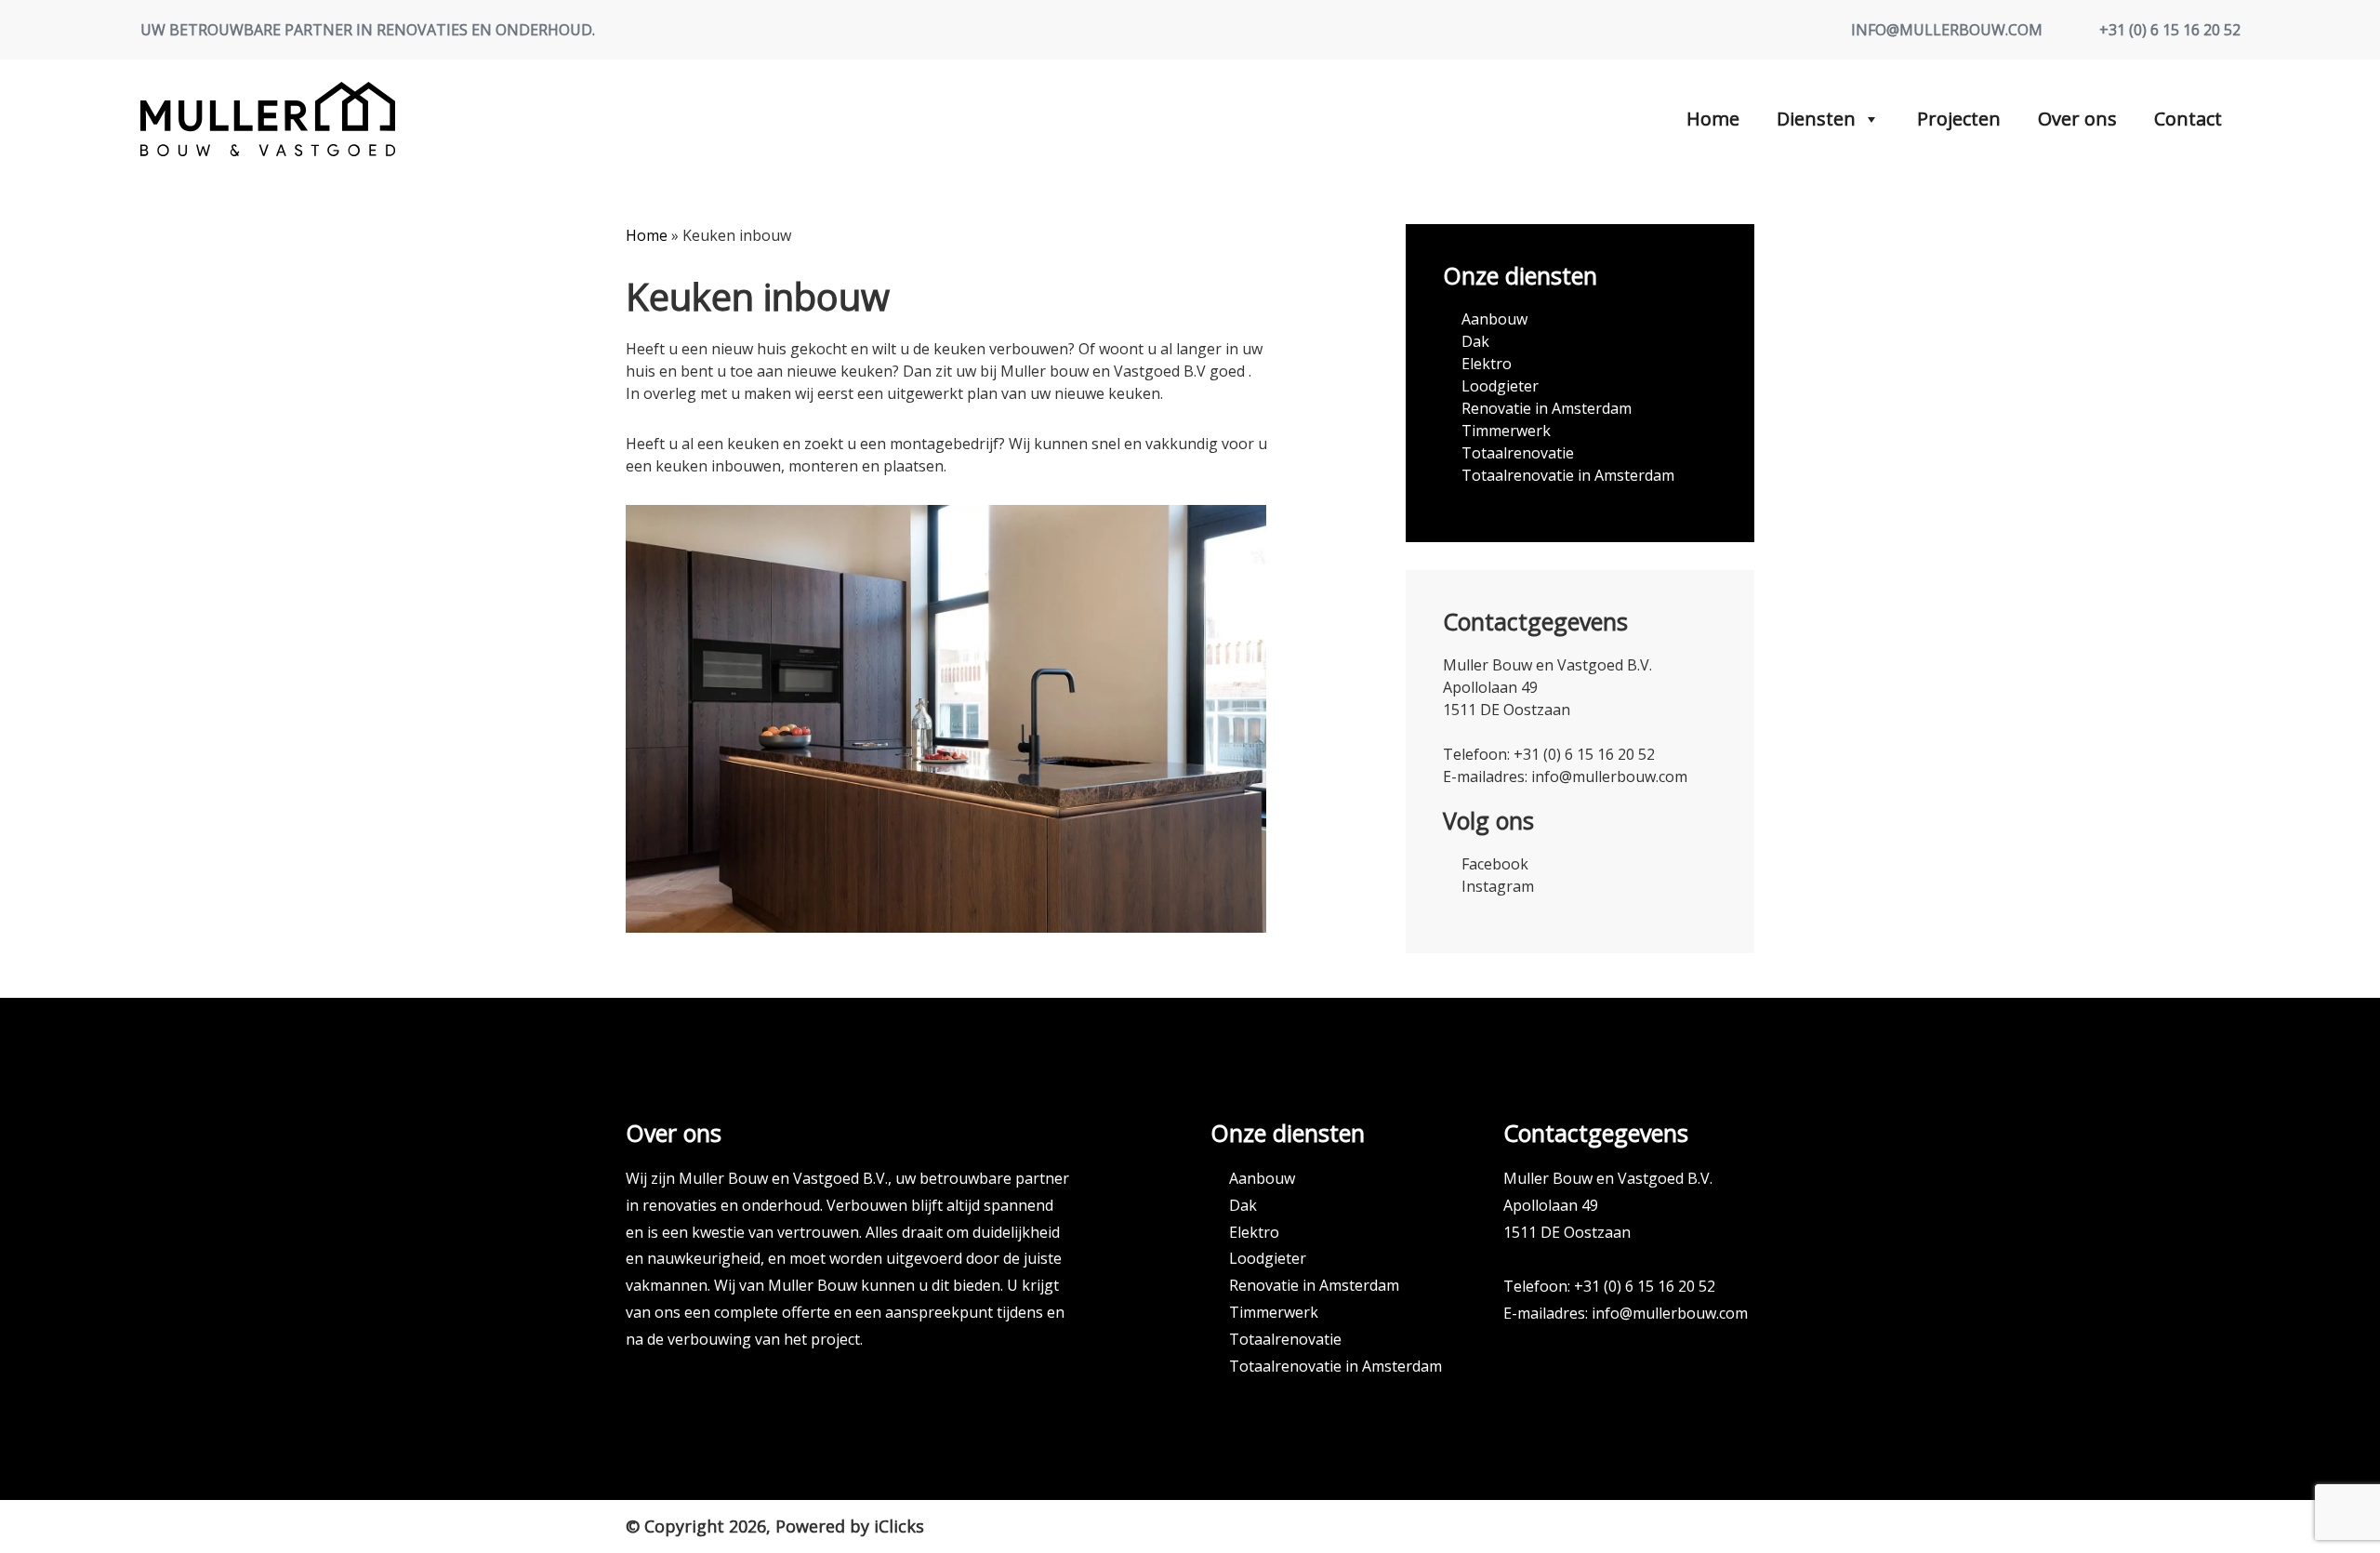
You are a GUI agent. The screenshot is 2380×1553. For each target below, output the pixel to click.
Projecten (1959, 119)
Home (1713, 119)
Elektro (1487, 364)
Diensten (1816, 119)
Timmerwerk (1506, 431)
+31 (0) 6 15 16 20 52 (2170, 30)
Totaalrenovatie (1518, 453)
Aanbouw (1494, 319)
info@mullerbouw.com (1947, 30)
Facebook (1495, 864)
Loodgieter (1500, 386)
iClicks (899, 1526)
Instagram (1498, 886)
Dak (1475, 341)
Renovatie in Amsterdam (1547, 408)
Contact (2188, 119)
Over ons (2077, 119)
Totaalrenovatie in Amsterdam (1568, 475)
